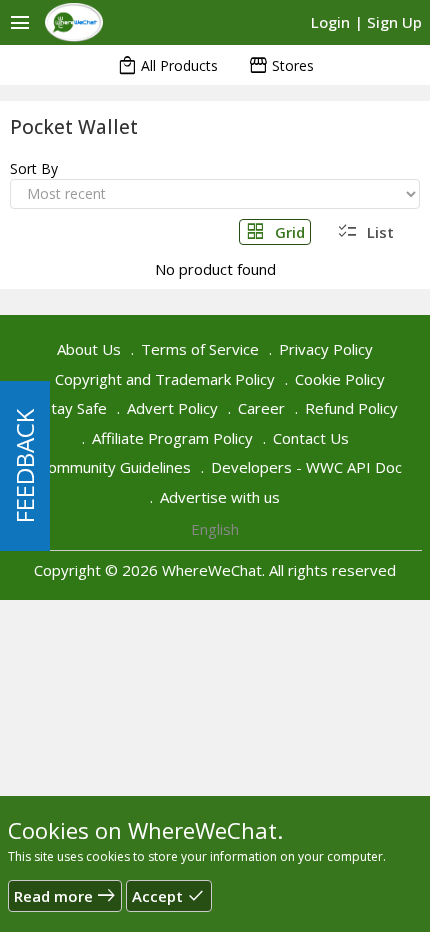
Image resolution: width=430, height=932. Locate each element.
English (215, 529)
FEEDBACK (24, 466)
